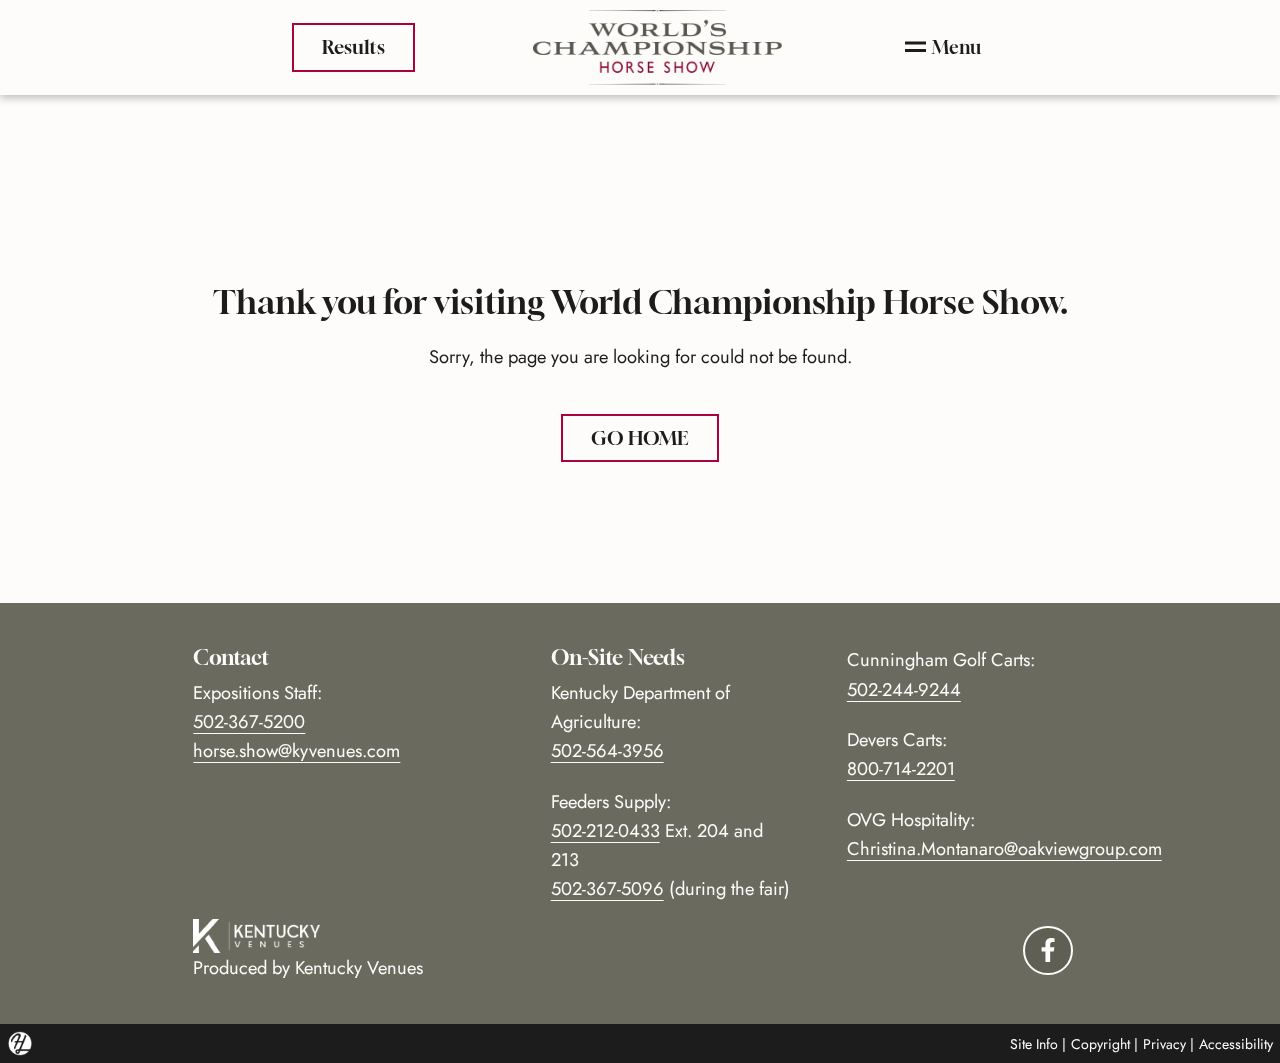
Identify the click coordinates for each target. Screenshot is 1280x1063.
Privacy (1164, 1044)
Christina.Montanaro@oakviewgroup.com (1004, 848)
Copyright (1100, 1044)
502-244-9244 (904, 689)
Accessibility (1236, 1044)
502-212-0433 (605, 830)
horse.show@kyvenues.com (296, 750)
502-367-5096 (607, 888)
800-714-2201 (901, 768)
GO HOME (640, 437)
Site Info (1034, 1044)
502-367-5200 (249, 721)
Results (353, 46)
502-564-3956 (607, 750)
